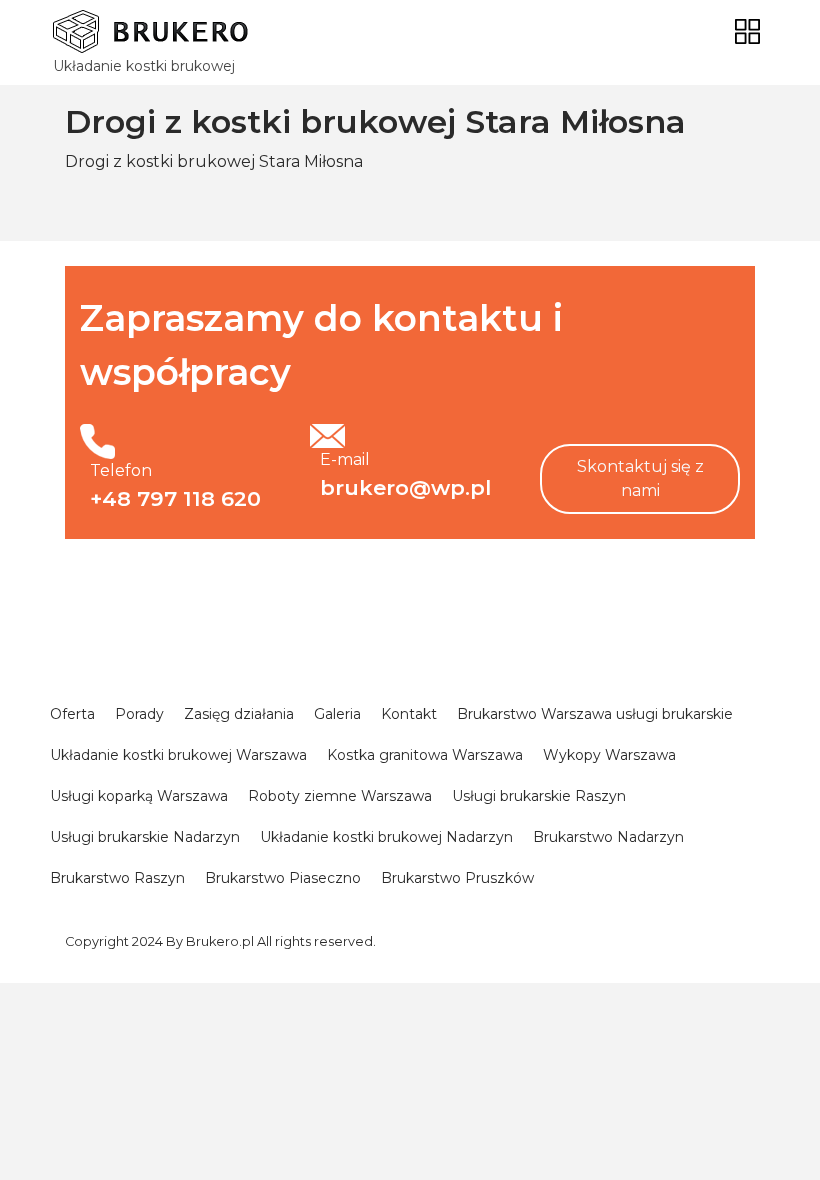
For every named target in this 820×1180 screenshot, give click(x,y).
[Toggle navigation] (747, 31)
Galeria (337, 714)
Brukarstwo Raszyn (117, 878)
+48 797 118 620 (175, 498)
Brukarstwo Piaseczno (283, 878)
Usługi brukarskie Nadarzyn (145, 837)
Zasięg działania (239, 714)
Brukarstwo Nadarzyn (608, 837)
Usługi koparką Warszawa (139, 796)
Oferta (72, 714)
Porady (139, 714)
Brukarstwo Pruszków (457, 878)
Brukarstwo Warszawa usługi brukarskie (595, 714)
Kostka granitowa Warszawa (425, 755)
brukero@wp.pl (405, 487)
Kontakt (409, 714)
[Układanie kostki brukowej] (150, 31)
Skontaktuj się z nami (640, 478)
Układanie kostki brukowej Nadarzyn (386, 837)
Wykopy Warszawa (609, 755)
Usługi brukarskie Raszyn (539, 796)
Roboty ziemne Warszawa (340, 796)
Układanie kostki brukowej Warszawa (178, 755)
